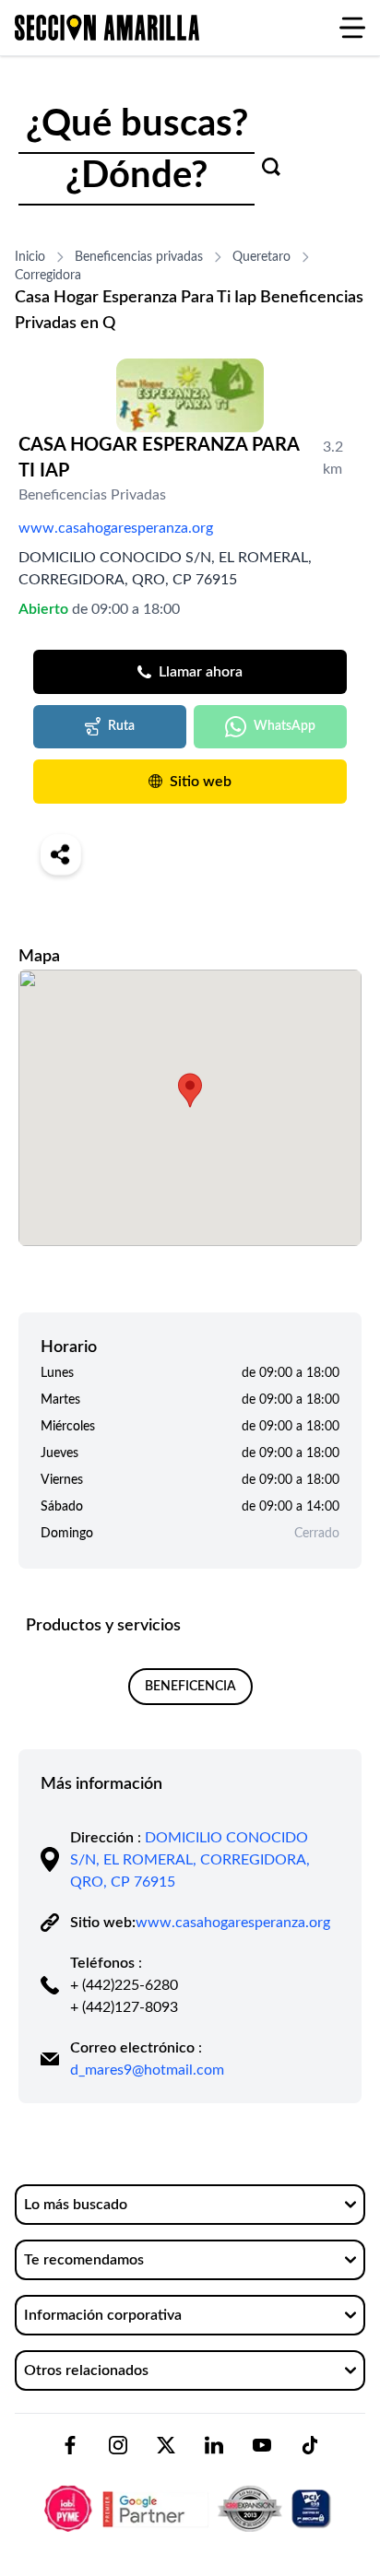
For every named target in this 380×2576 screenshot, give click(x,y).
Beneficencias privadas (139, 257)
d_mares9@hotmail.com (147, 2070)
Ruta (121, 726)
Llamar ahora (201, 672)
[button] (190, 1090)
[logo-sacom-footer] (190, 2493)
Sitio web (201, 782)
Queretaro (261, 257)
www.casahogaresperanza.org (116, 528)
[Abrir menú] (352, 28)
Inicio (30, 257)
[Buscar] (271, 167)
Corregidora (48, 276)
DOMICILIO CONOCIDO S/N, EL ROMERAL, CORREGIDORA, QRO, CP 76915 (190, 1860)
